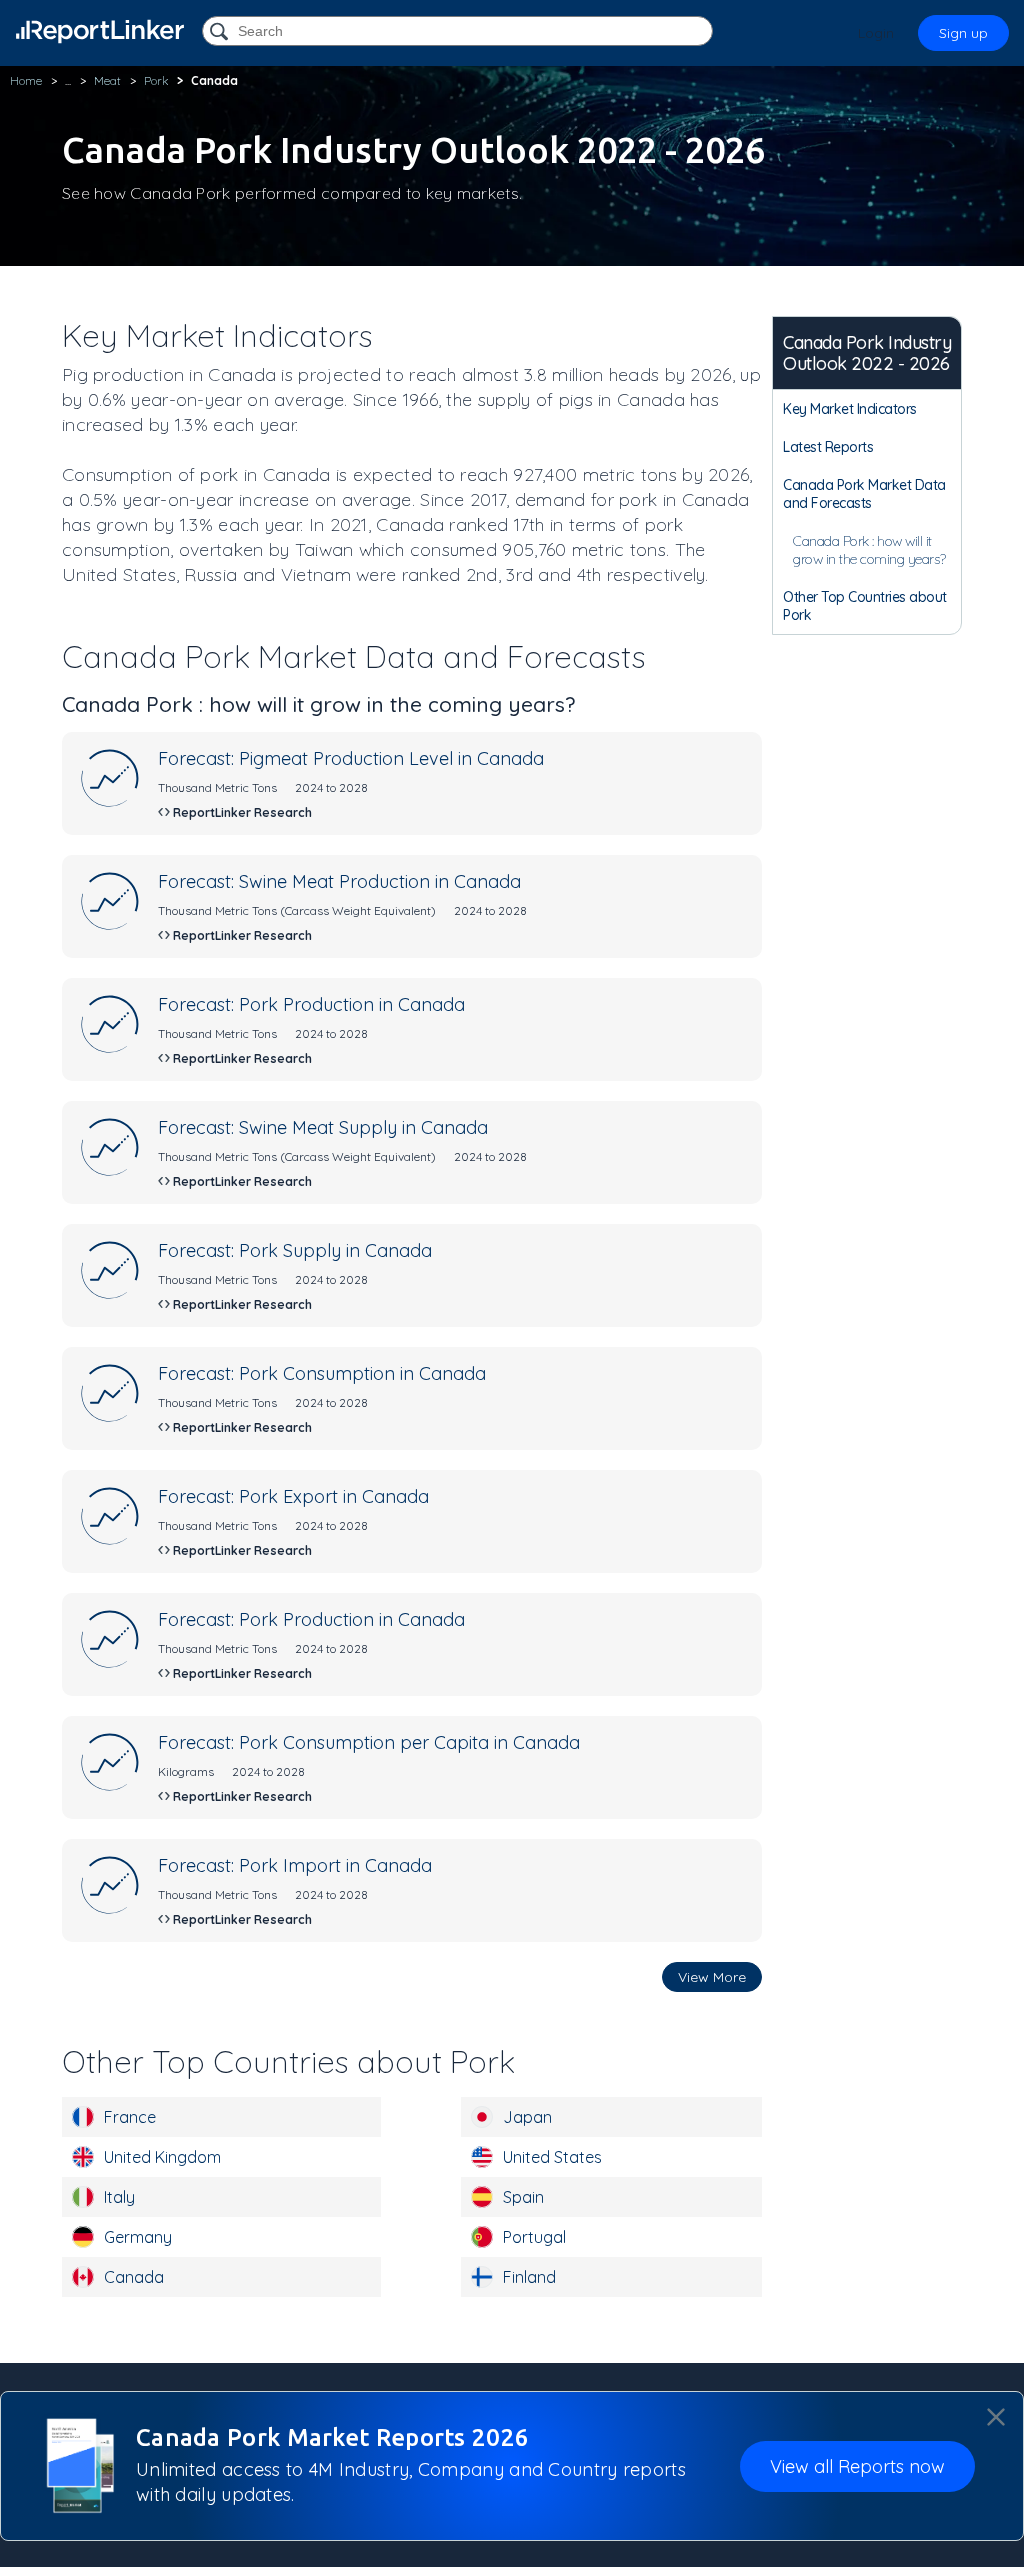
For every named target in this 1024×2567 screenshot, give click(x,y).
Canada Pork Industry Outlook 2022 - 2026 (867, 353)
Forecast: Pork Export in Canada (293, 1496)
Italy (119, 2197)
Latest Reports (828, 447)
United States (552, 2157)
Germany (138, 2237)
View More (712, 1977)
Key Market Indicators (850, 409)
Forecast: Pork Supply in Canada (295, 1250)
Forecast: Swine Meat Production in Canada (339, 881)
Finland (529, 2277)
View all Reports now (857, 2466)
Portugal (534, 2237)
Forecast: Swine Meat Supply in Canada (323, 1127)
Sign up (963, 33)
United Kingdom (162, 2157)
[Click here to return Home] (100, 31)
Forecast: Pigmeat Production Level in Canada (351, 758)
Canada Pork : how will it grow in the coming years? (869, 550)
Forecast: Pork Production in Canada (311, 1004)
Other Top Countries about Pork (865, 606)
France (130, 2117)
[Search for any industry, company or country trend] (221, 32)
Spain (523, 2197)
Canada (134, 2277)
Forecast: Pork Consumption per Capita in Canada (369, 1742)
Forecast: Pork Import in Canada (295, 1865)
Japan (527, 2117)
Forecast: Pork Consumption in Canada (322, 1373)
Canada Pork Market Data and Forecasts (864, 494)
